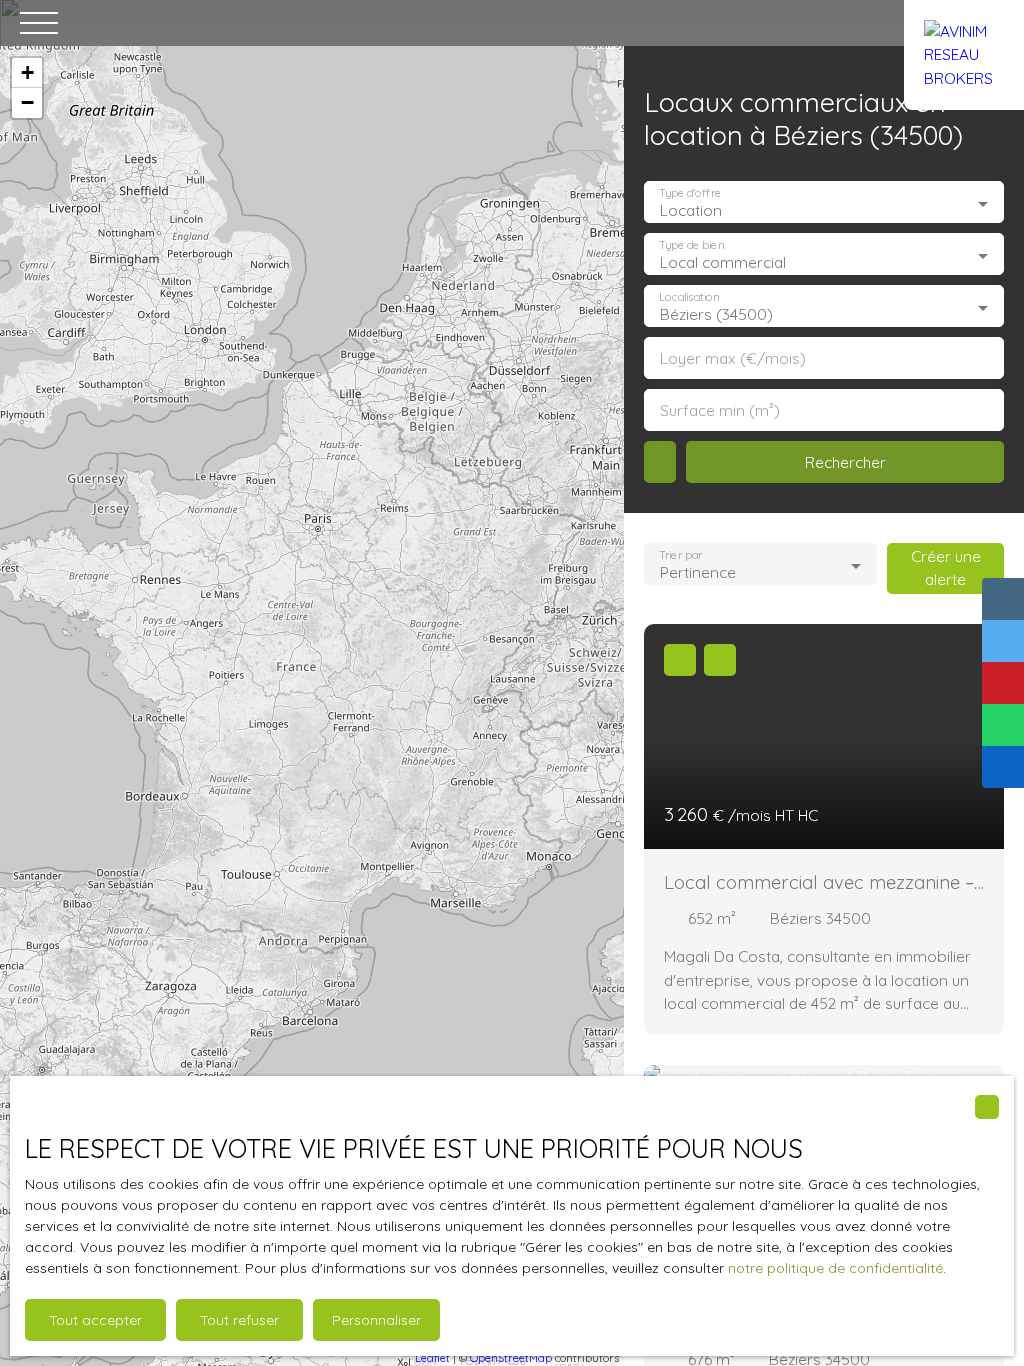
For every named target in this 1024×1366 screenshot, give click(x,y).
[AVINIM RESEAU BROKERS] (964, 23)
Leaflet (432, 1358)
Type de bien (691, 245)
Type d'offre (690, 193)
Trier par (680, 555)
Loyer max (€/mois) (733, 358)
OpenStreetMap (511, 1358)
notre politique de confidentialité (835, 1268)
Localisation (689, 297)
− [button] (27, 102)
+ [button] (27, 72)
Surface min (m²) (720, 410)
